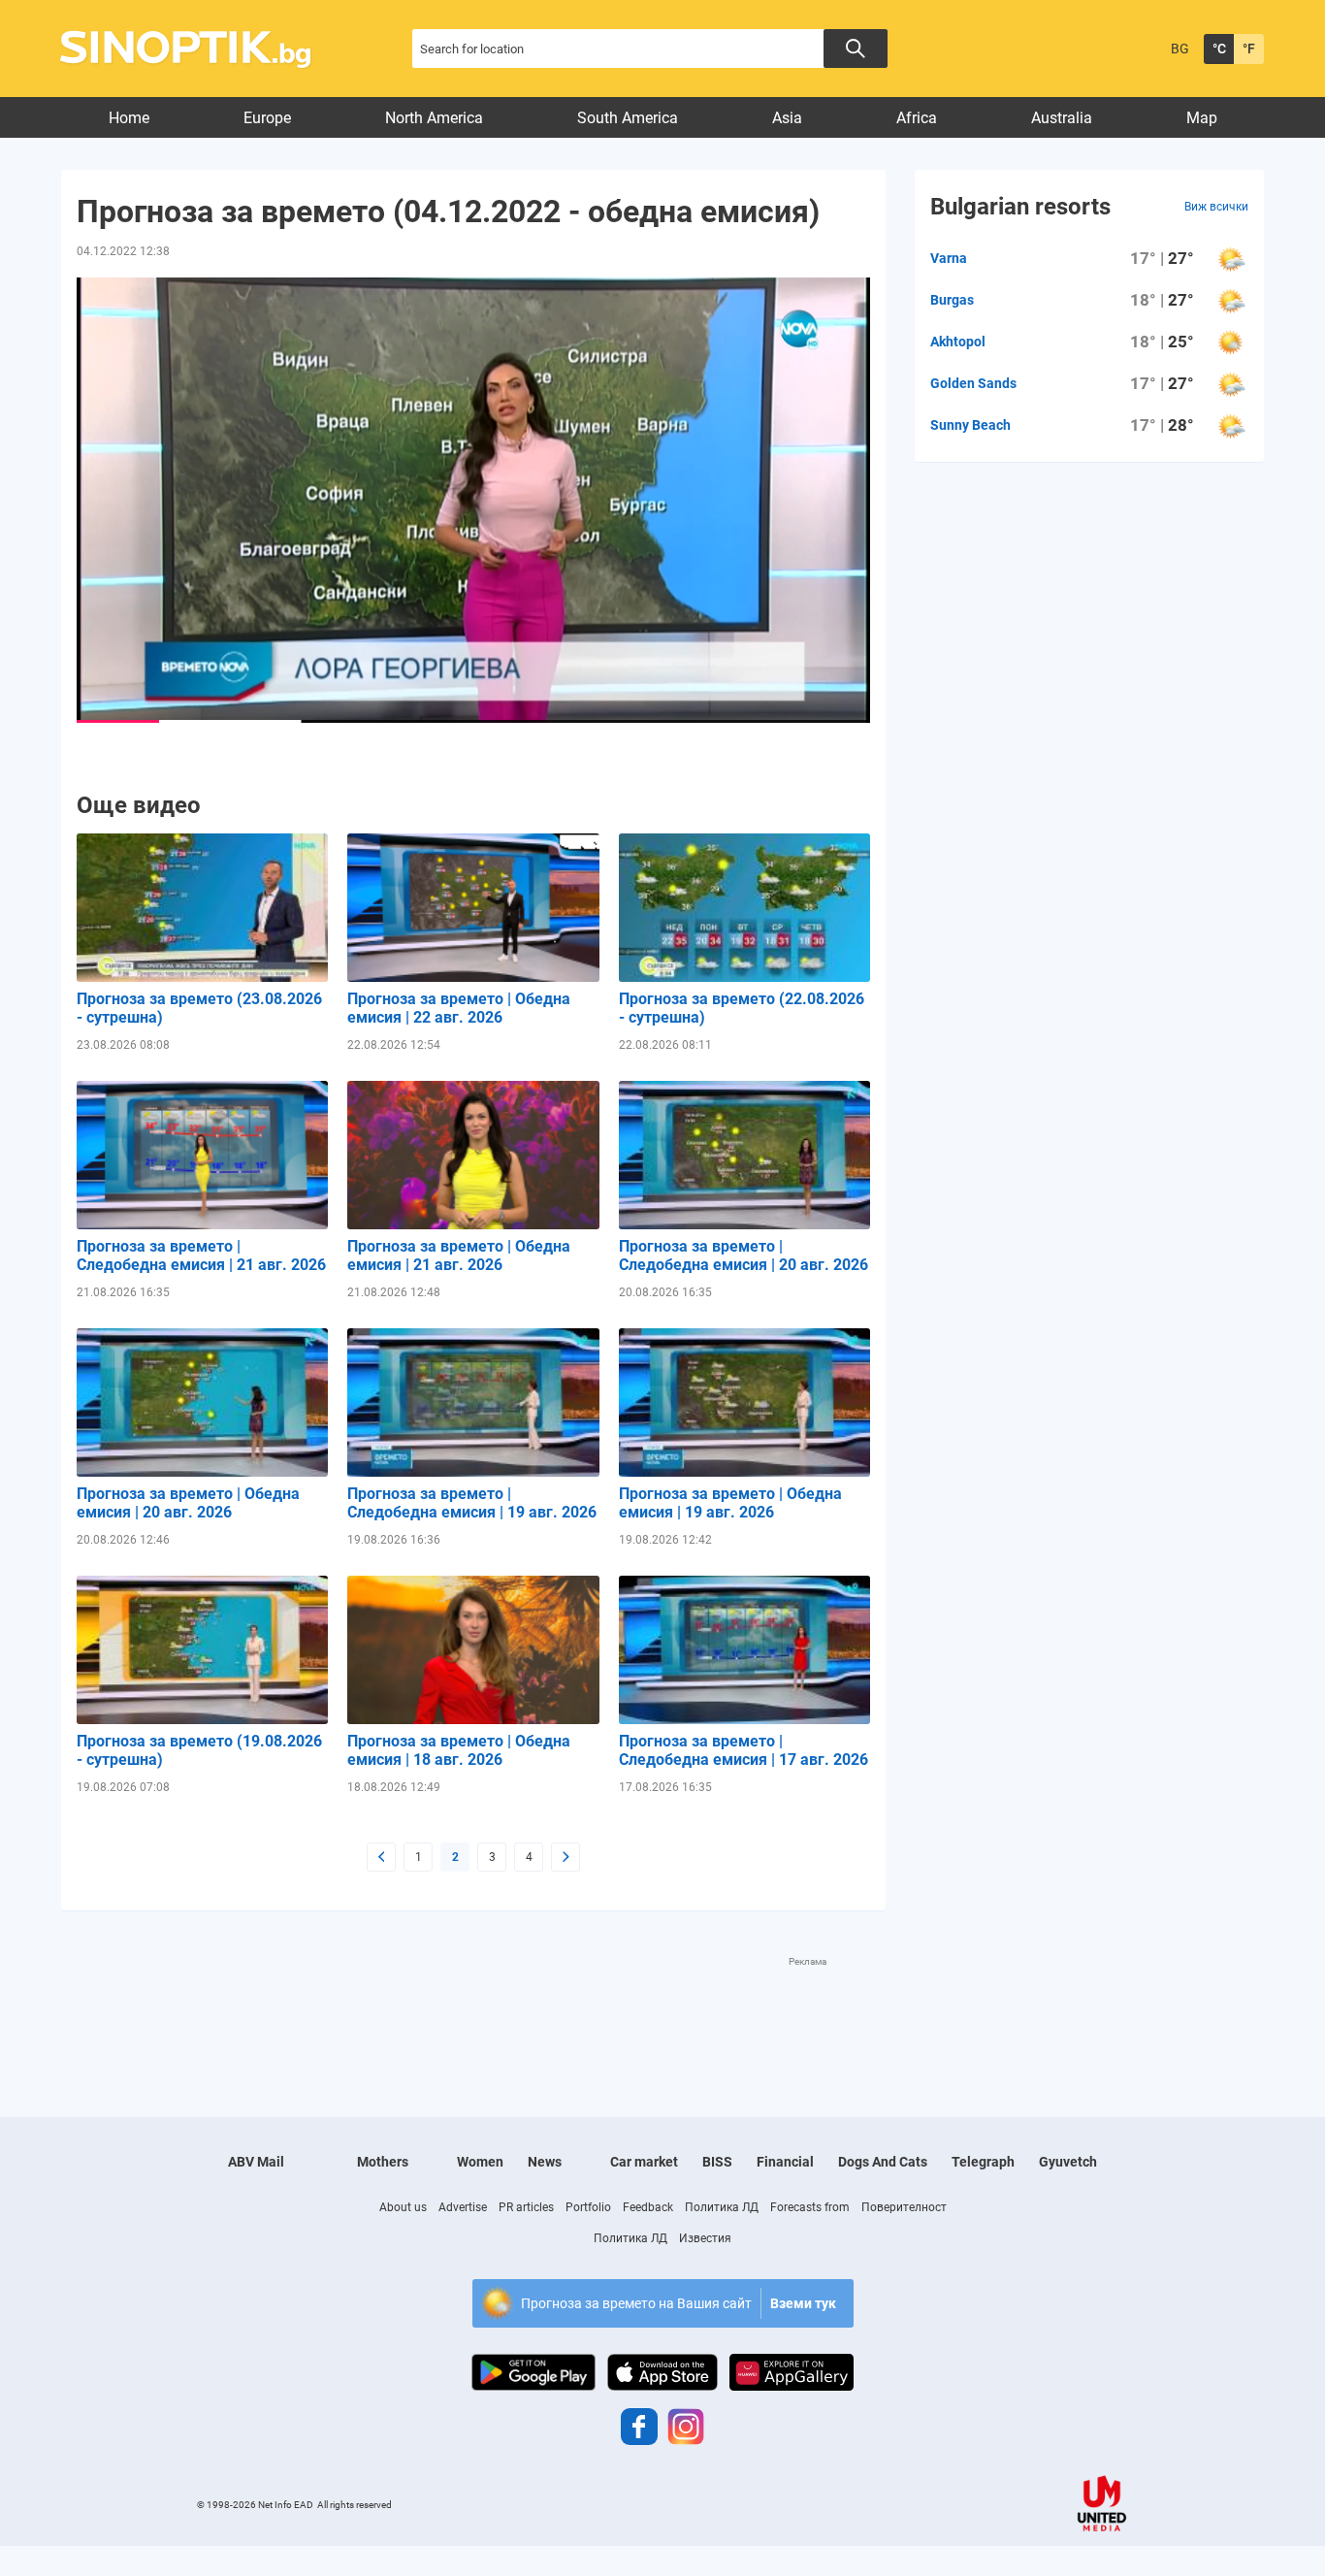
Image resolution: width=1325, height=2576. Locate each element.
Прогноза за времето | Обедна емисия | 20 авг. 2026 (188, 1503)
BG (1180, 49)
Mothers (383, 2162)
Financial (785, 2162)
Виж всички (1216, 207)
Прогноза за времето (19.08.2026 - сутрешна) (199, 1750)
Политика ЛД (722, 2207)
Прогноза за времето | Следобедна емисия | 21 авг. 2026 (201, 1255)
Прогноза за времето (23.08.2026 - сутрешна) (199, 1008)
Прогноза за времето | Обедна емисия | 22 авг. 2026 (459, 1008)
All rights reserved (355, 2505)
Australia (1062, 118)
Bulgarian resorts (1020, 207)
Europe (267, 118)
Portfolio (588, 2207)
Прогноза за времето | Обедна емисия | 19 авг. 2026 (730, 1503)
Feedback (648, 2207)
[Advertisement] (473, 2012)
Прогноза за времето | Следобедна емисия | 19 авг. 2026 (472, 1503)
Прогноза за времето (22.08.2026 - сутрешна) (742, 1008)
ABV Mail (256, 2162)
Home (129, 118)
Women (480, 2162)
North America (434, 118)
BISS (717, 2162)
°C (1219, 49)
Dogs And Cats (883, 2162)
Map (1202, 118)
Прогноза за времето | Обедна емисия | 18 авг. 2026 (459, 1750)
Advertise (463, 2207)
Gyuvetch (1068, 2162)
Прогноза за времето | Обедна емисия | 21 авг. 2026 (459, 1255)
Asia (787, 118)
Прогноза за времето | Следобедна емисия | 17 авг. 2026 (743, 1750)
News (545, 2162)
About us (403, 2207)
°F (1249, 49)
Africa (917, 118)
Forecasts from (810, 2207)
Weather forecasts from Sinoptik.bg (196, 49)
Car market (644, 2162)
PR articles (526, 2207)
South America (628, 118)
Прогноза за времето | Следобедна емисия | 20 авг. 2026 (743, 1255)
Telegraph (983, 2162)
